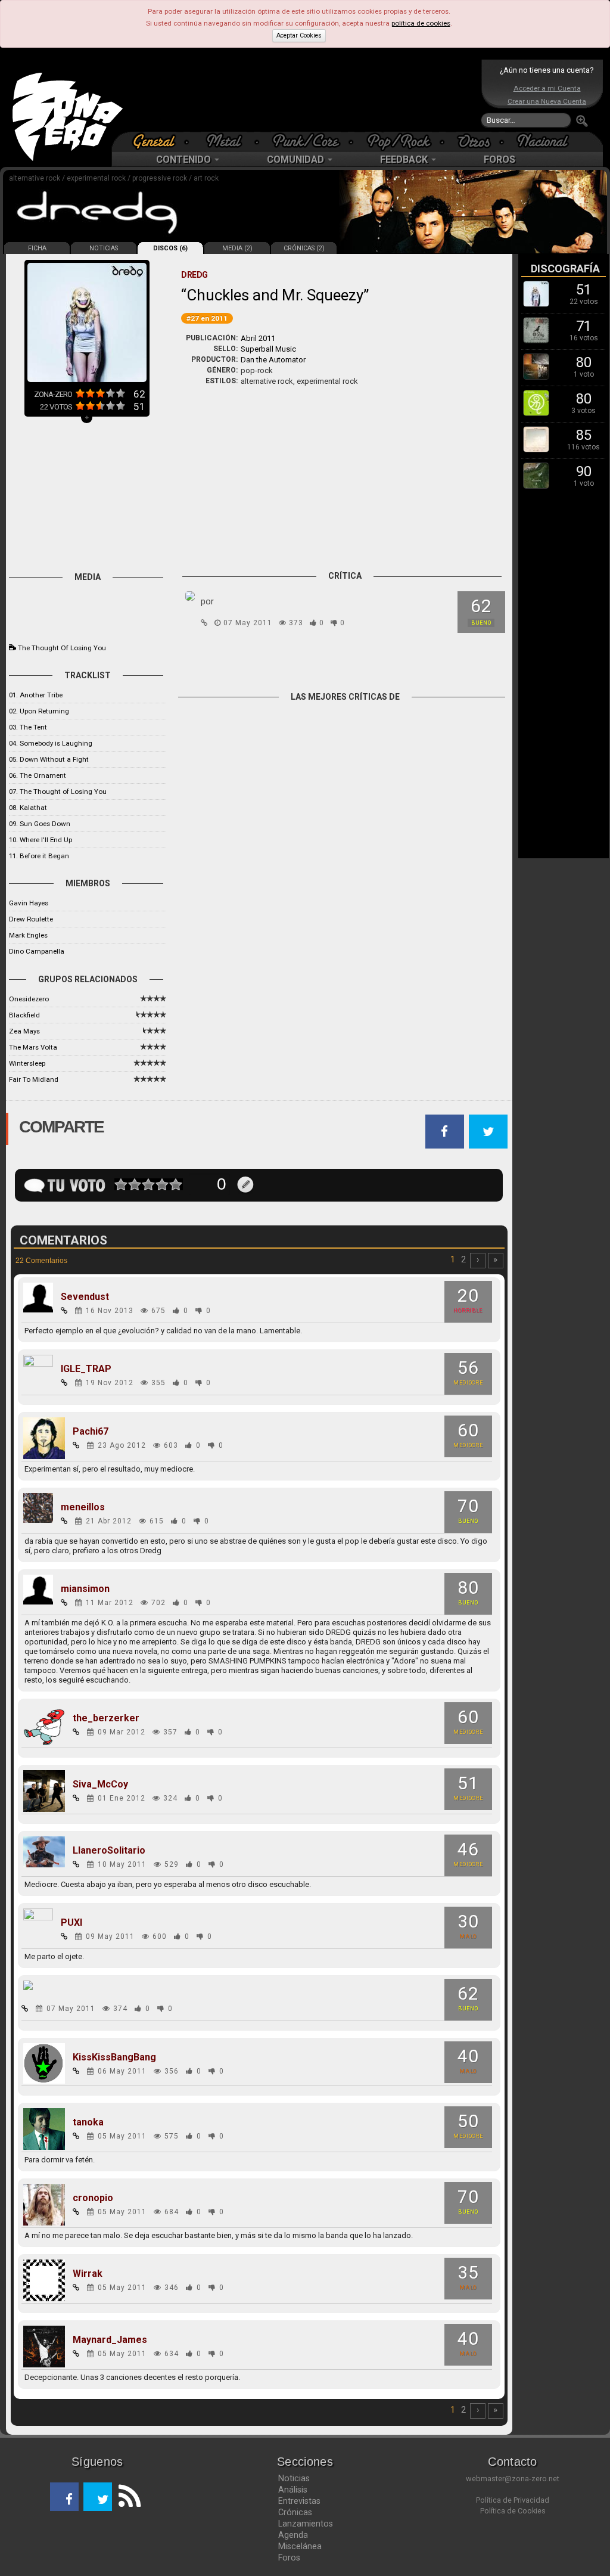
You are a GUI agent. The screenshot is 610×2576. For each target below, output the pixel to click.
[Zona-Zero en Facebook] (64, 2497)
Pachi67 (91, 1432)
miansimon (85, 1589)
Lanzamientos (306, 2524)
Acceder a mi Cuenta (547, 88)
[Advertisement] (302, 95)
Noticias (294, 2478)
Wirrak (88, 2274)
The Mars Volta (33, 1047)
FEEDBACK (405, 159)
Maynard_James (110, 2340)
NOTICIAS (104, 248)
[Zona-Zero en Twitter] (98, 2497)
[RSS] (126, 2497)
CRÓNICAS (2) (304, 248)
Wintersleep (27, 1063)
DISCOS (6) (170, 248)
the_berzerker (106, 1718)
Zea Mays (24, 1031)
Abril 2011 (258, 338)
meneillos (83, 1507)
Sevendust (85, 1297)
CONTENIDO (185, 159)
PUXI (71, 1923)
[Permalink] (204, 623)
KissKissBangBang (114, 2057)
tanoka (88, 2122)
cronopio (93, 2198)
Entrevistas (299, 2501)
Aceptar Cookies (299, 35)
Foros (289, 2558)
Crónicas (295, 2512)
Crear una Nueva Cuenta (547, 101)
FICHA (37, 248)
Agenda (293, 2535)
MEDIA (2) (237, 248)
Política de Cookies (513, 2511)
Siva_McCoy (100, 1784)
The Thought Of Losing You (62, 648)
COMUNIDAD (297, 159)
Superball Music (268, 349)
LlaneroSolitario (109, 1851)
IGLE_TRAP (86, 1369)
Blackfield (24, 1015)
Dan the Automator (273, 360)
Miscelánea (300, 2546)
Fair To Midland (34, 1079)
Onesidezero (29, 999)
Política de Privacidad (513, 2500)
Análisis (293, 2490)
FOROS (499, 159)
